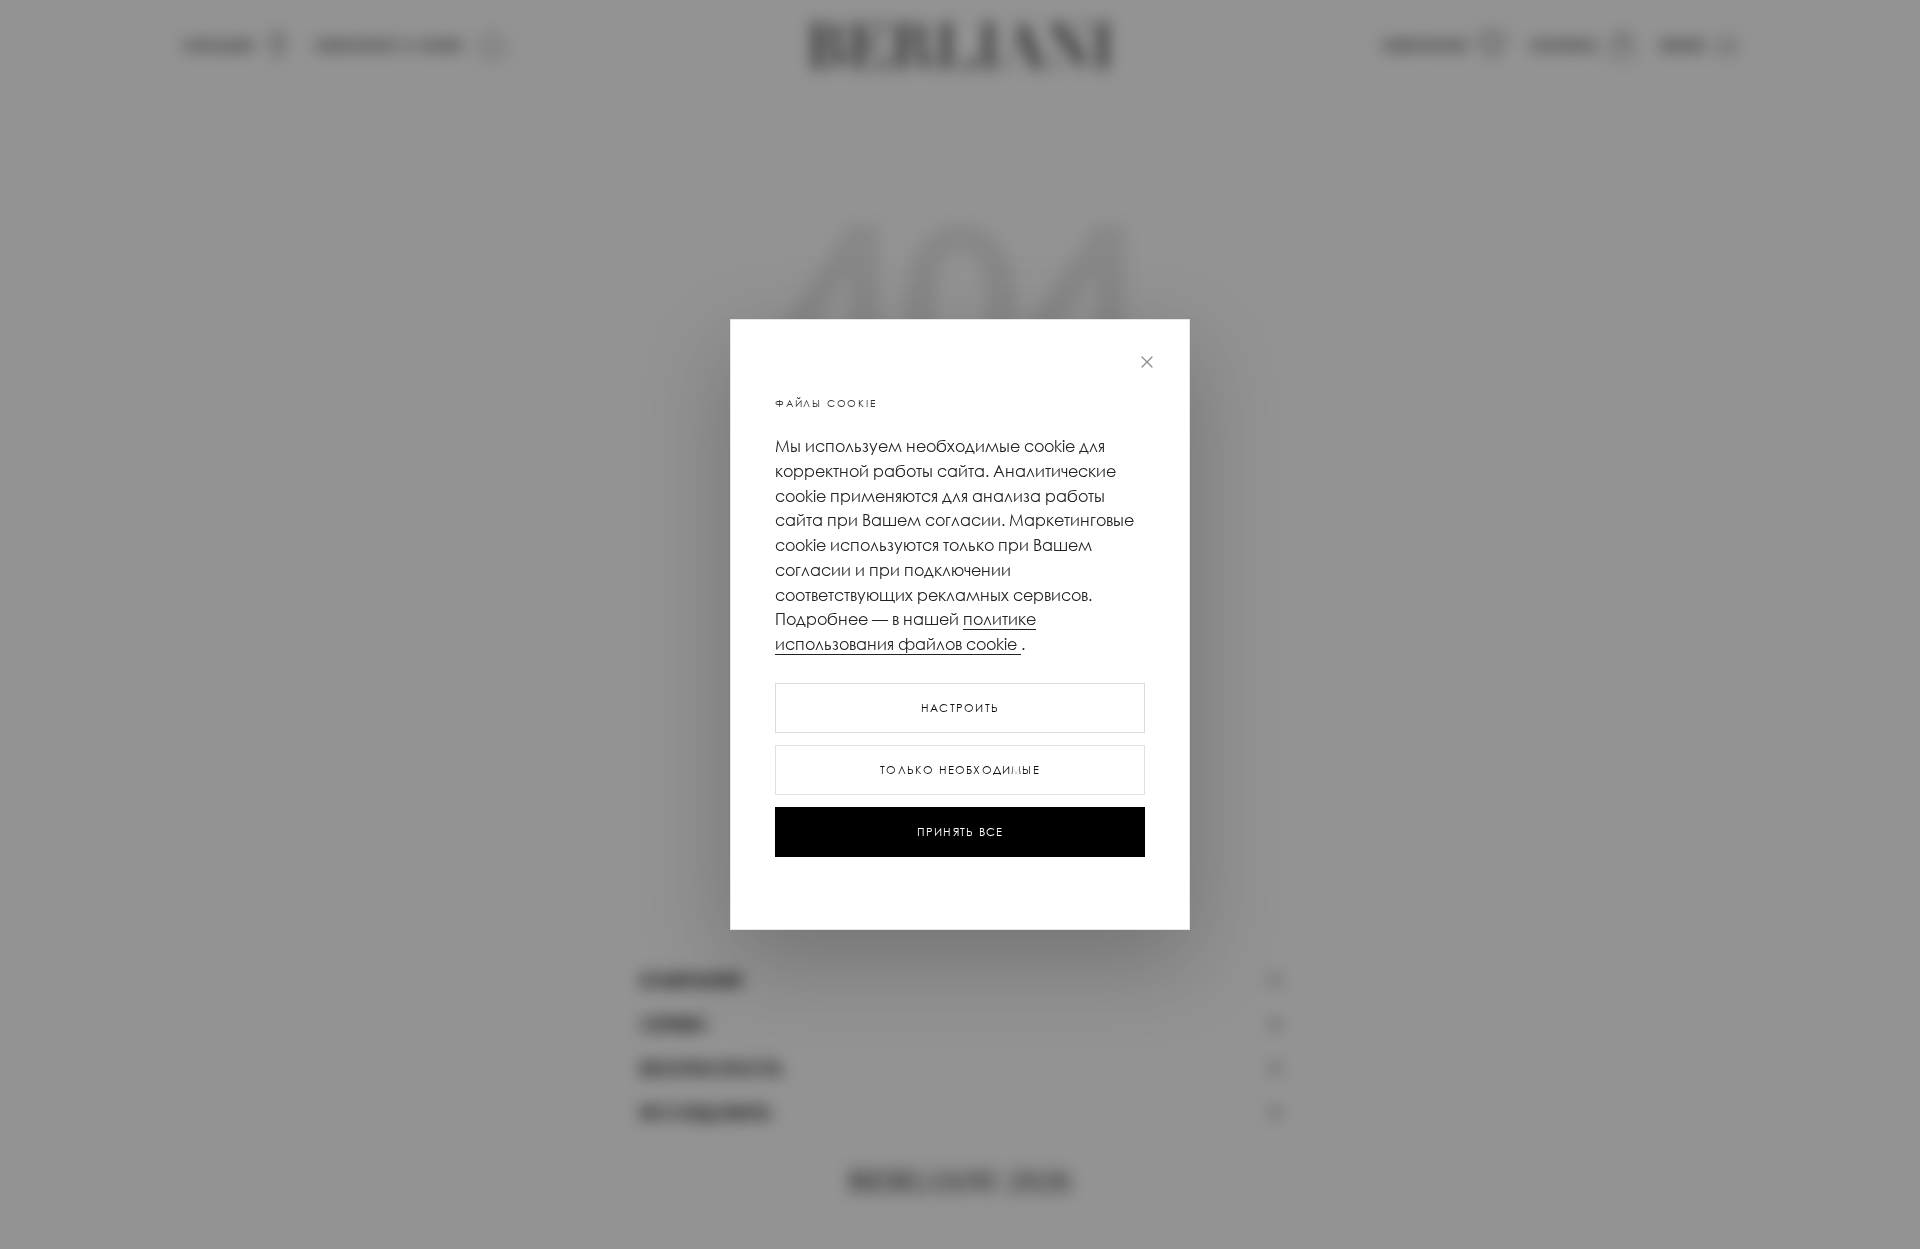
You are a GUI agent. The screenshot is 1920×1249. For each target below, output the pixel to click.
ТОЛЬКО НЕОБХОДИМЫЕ (960, 770)
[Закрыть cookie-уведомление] (1147, 362)
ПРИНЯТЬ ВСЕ (960, 832)
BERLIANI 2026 (959, 1182)
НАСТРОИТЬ (960, 708)
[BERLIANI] (960, 45)
